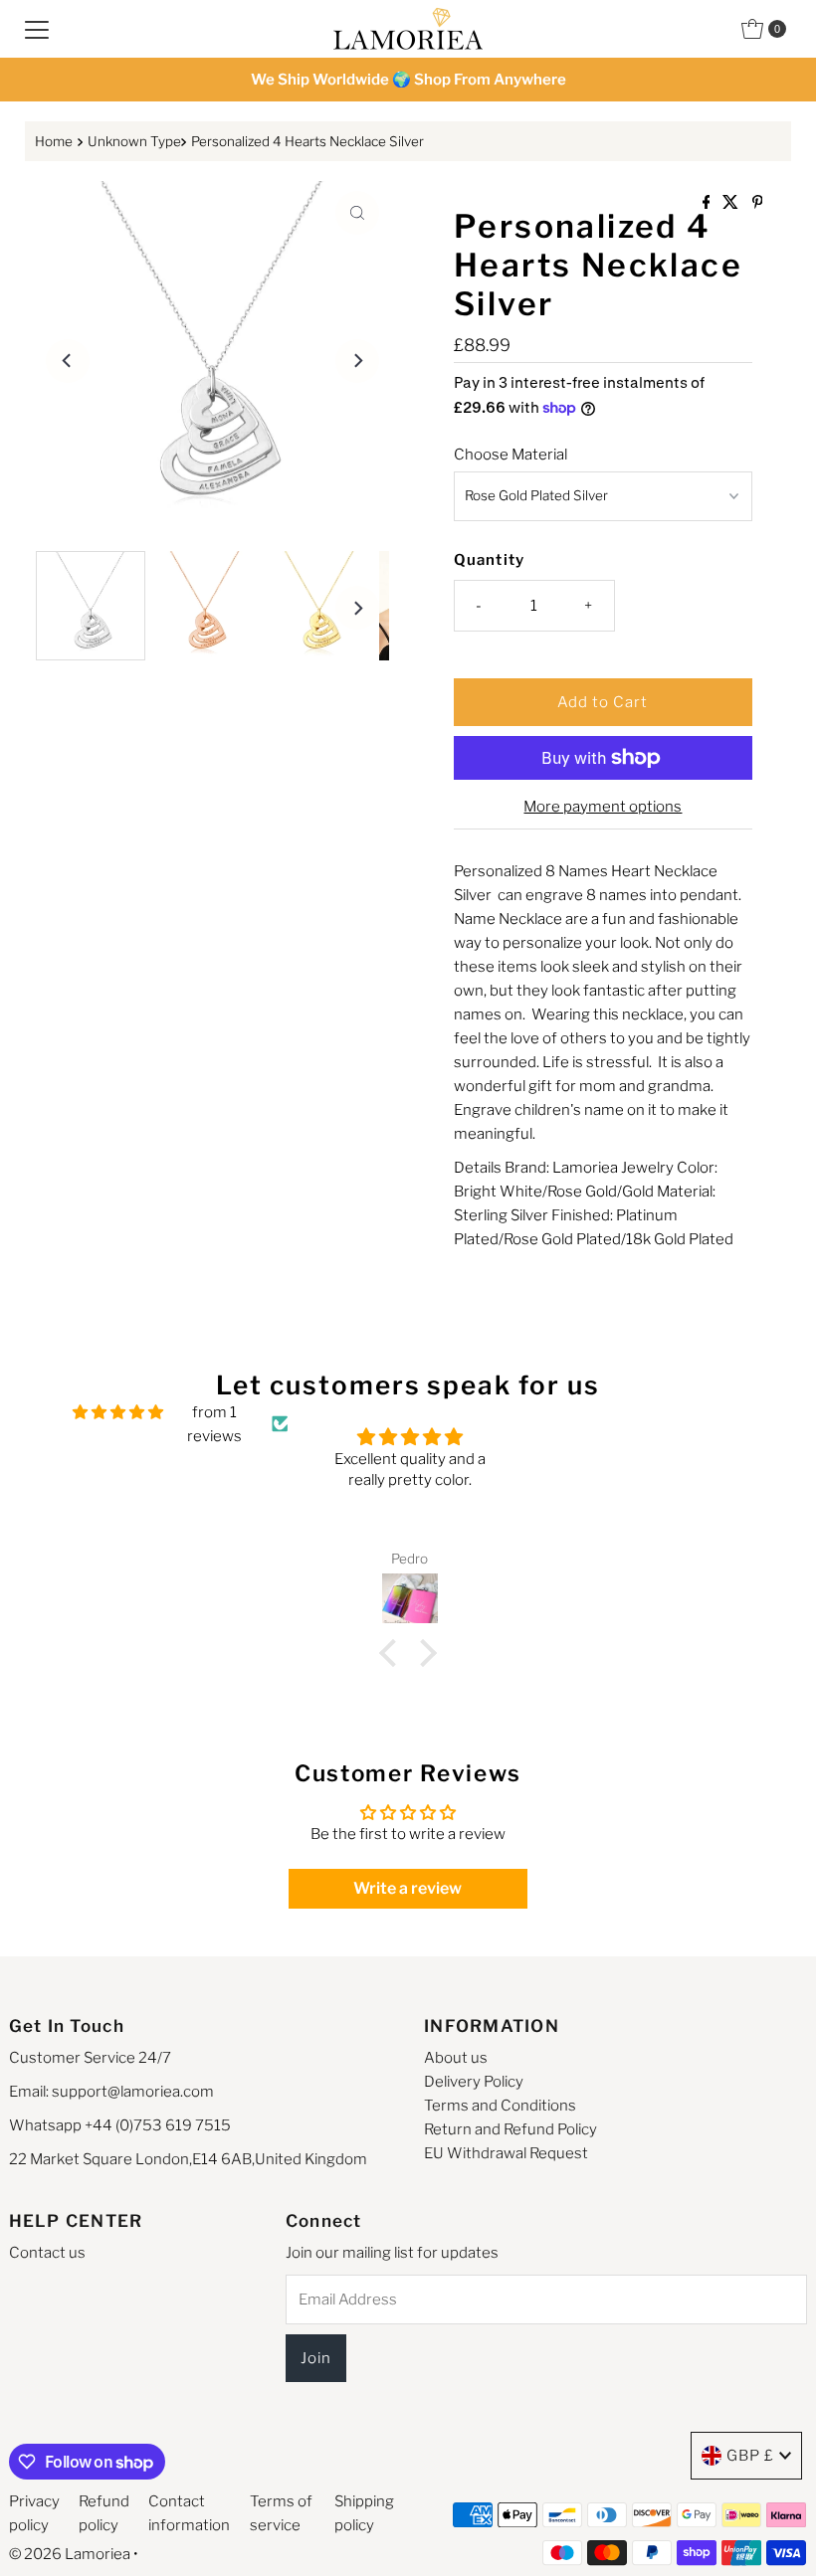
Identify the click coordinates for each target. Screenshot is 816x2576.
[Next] (357, 361)
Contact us (47, 2253)
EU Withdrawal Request (506, 2153)
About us (456, 2058)
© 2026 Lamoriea (70, 2554)
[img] (118, 1412)
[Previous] (68, 361)
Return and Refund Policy (510, 2129)
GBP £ (750, 2456)
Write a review (408, 1888)
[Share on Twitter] (732, 203)
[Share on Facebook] (708, 203)
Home (54, 141)
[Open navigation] (37, 29)
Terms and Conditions (500, 2106)
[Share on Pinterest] (758, 203)
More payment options (603, 807)
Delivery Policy (474, 2082)
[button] (393, 1652)
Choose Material (510, 455)
